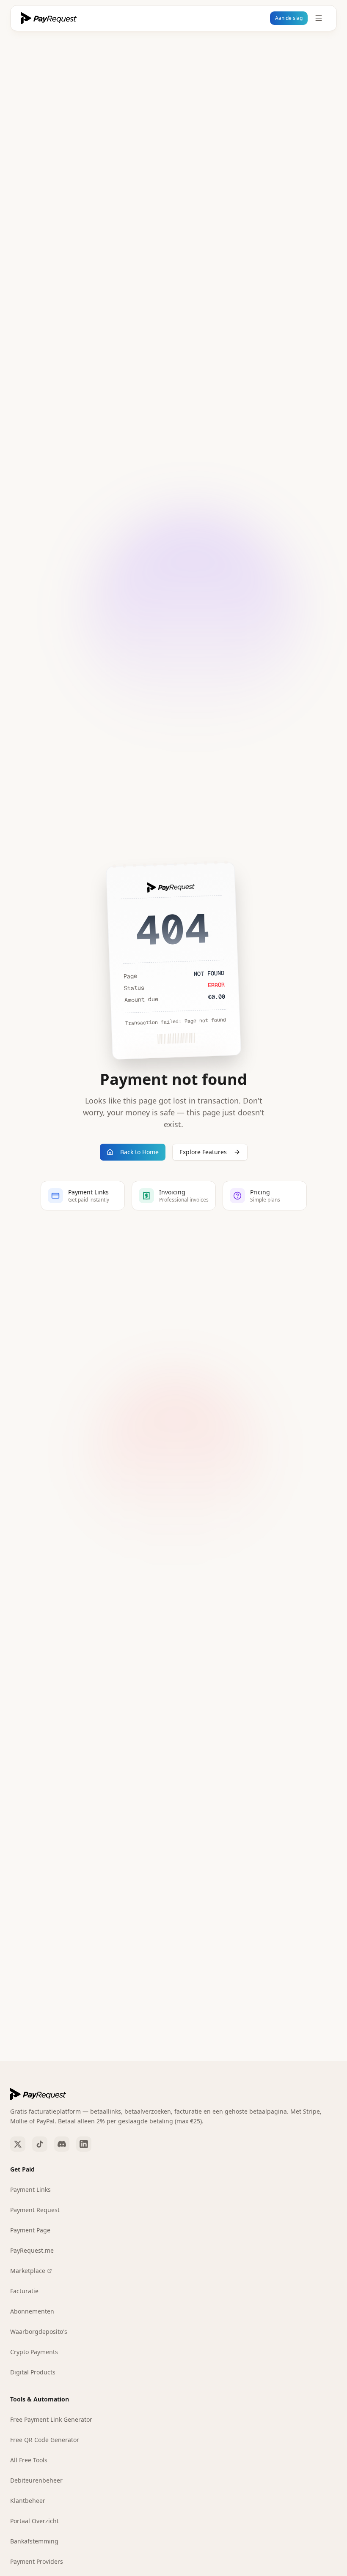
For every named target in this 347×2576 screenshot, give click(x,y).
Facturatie (24, 2291)
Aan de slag (289, 18)
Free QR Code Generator (45, 2440)
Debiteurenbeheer (36, 2480)
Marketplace (28, 2271)
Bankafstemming (34, 2541)
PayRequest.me (32, 2250)
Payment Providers (37, 2561)
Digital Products (33, 2372)
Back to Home (139, 1152)
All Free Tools (29, 2460)
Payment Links (30, 2189)
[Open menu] (319, 18)
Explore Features (203, 1152)
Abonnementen (32, 2311)
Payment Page (30, 2230)
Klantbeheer (28, 2501)
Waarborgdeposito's (39, 2332)
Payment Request (35, 2210)
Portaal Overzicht (34, 2521)
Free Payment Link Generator (51, 2419)
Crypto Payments (34, 2352)
